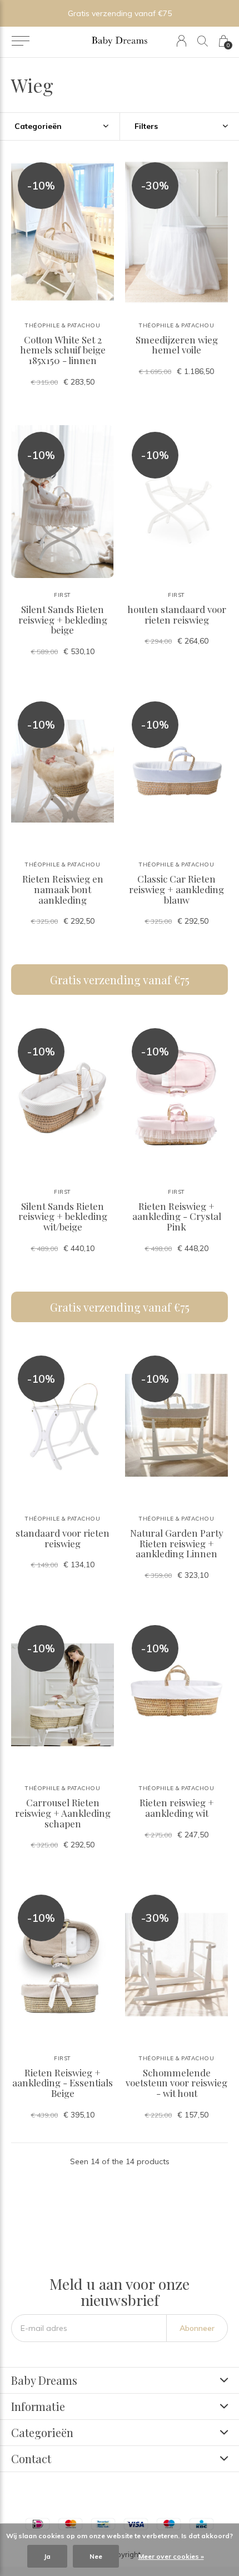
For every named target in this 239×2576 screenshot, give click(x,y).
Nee (96, 2556)
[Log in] (181, 41)
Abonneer (197, 2328)
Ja (47, 2556)
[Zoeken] (203, 41)
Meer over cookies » (171, 2556)
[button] (20, 41)
